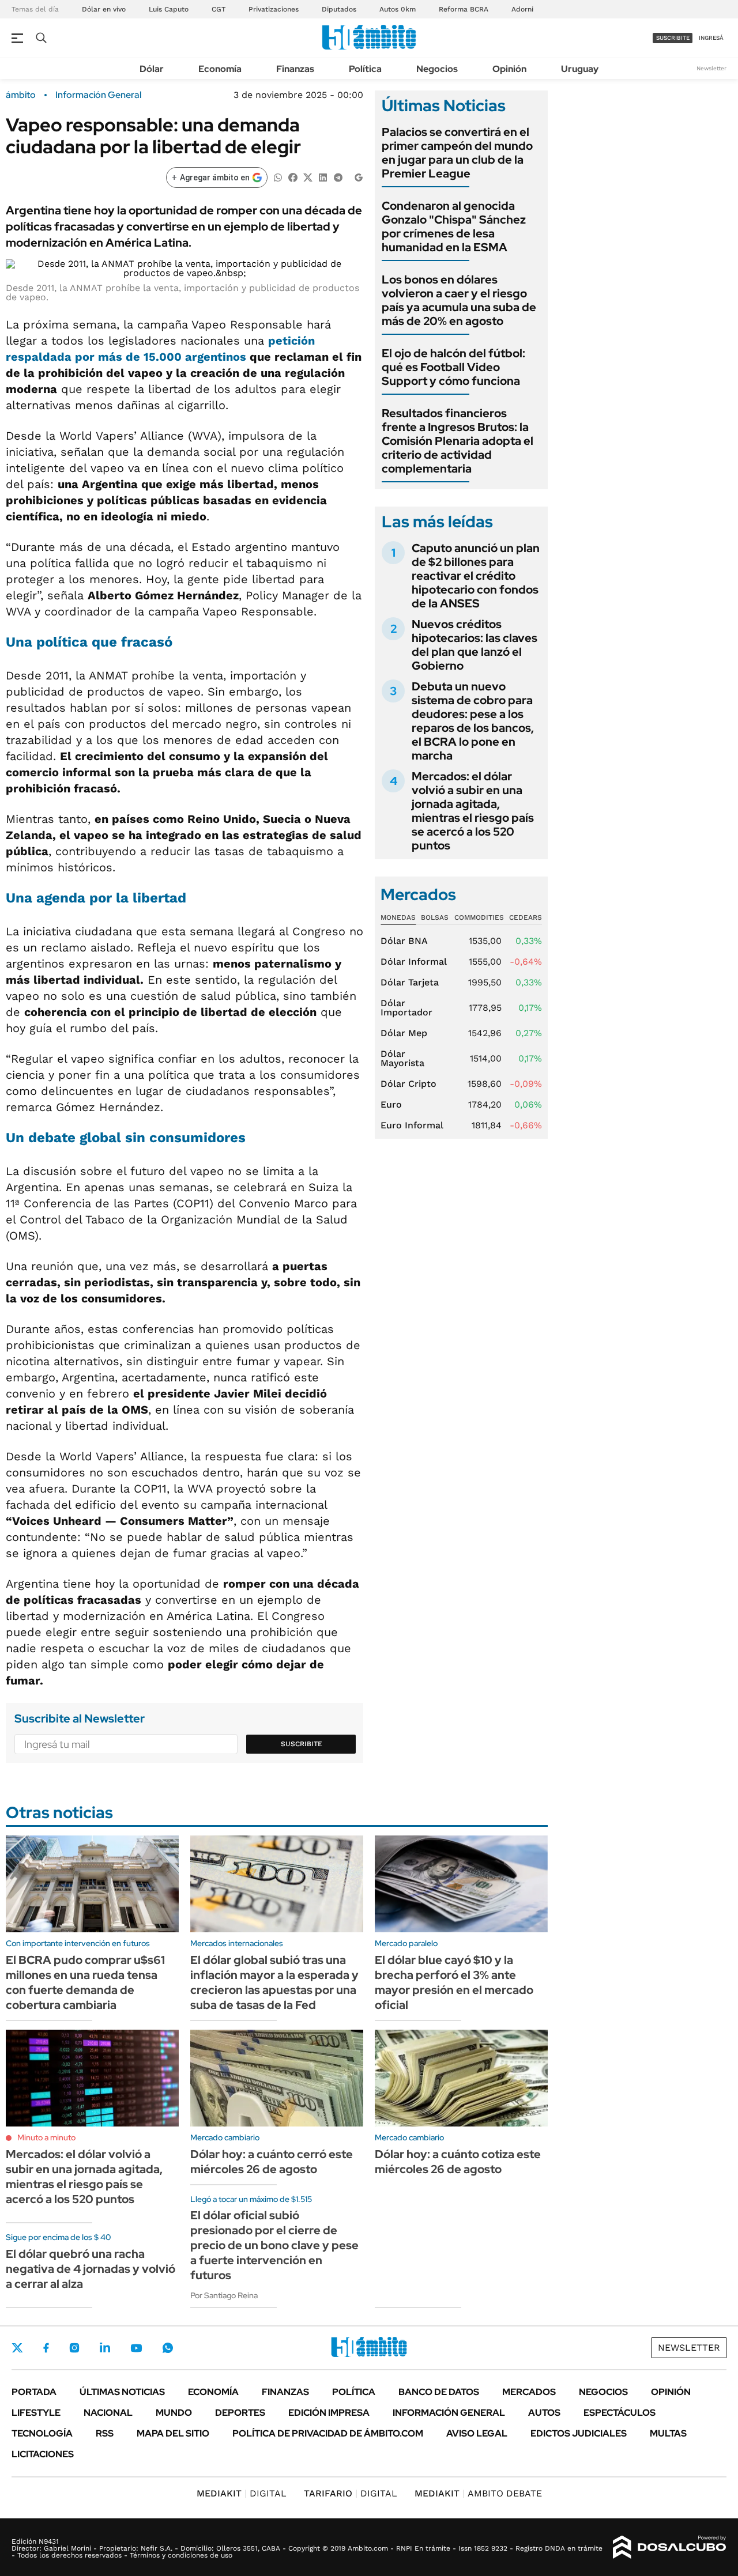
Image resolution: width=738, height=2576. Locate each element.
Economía (220, 69)
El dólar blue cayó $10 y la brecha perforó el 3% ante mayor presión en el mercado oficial (454, 1982)
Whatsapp (168, 2348)
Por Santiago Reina (224, 2295)
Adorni (522, 9)
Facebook (46, 2348)
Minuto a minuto (46, 2137)
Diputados (339, 9)
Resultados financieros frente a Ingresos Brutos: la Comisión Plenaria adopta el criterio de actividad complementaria (458, 441)
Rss (105, 2433)
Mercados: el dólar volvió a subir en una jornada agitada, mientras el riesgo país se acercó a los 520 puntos (473, 811)
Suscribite (302, 1744)
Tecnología (42, 2433)
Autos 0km (398, 9)
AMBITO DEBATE (478, 2493)
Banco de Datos (439, 2392)
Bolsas (435, 917)
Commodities (479, 917)
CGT (219, 9)
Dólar (152, 69)
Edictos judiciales (579, 2433)
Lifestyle (36, 2413)
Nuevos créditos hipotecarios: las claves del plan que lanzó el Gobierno (475, 645)
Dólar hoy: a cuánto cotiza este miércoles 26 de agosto (458, 2162)
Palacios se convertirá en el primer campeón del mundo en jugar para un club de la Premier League (457, 153)
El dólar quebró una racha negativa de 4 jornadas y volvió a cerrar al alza (91, 2269)
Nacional (108, 2413)
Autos (544, 2413)
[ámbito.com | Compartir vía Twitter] (308, 177)
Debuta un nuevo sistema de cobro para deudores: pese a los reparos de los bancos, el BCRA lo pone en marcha (473, 721)
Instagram (74, 2348)
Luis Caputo (169, 9)
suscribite (673, 38)
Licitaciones (43, 2454)
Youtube (136, 2348)
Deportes (240, 2413)
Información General (98, 95)
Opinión (509, 69)
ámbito (21, 95)
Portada (34, 2392)
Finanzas (295, 69)
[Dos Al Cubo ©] (670, 2547)
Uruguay (580, 69)
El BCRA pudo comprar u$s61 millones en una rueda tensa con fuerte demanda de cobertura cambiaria (85, 1982)
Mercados (529, 2392)
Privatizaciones (274, 9)
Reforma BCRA (464, 9)
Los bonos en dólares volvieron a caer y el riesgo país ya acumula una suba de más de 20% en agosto (459, 300)
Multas (668, 2433)
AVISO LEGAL (477, 2433)
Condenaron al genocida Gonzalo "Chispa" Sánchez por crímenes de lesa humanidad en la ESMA (454, 226)
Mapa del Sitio (173, 2433)
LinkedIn (105, 2348)
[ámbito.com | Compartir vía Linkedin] (323, 177)
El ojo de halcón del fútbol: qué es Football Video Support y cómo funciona (453, 367)
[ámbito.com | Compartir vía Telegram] (338, 177)
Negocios (437, 69)
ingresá (711, 38)
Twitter (17, 2348)
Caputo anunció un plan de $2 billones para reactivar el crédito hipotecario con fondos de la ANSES (476, 576)
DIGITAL (242, 2493)
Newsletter (711, 68)
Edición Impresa (329, 2413)
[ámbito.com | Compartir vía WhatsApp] (278, 177)
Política (365, 69)
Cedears (526, 917)
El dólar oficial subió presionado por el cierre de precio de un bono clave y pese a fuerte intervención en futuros (274, 2245)
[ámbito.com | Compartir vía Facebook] (293, 177)
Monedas (398, 917)
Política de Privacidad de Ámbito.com (328, 2433)
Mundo (174, 2413)
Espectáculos (620, 2413)
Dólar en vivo (104, 9)
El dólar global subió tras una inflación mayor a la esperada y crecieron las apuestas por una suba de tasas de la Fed (274, 1982)
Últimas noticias (122, 2392)
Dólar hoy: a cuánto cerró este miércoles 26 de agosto (272, 2162)
